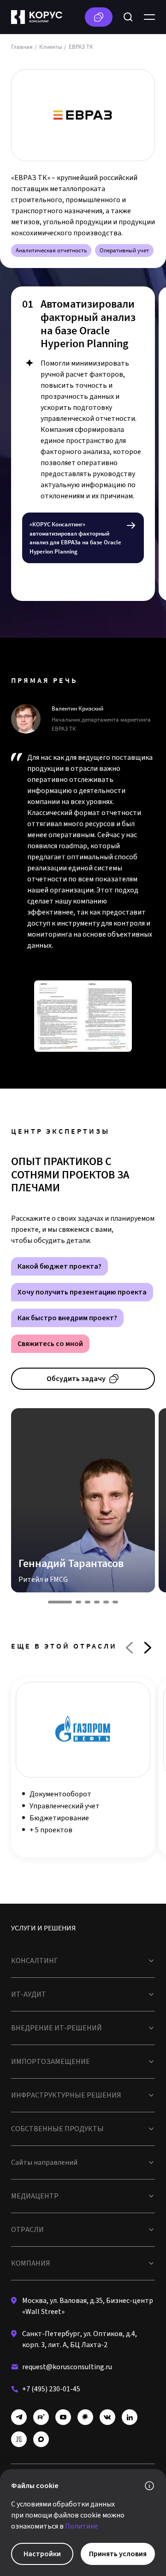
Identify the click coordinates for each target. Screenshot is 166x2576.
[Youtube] (63, 2417)
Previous (129, 1648)
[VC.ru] (19, 2439)
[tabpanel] (83, 444)
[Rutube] (41, 2417)
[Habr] (85, 2417)
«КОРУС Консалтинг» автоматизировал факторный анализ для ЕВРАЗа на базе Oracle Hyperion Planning (75, 538)
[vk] (107, 2417)
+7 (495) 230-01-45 (51, 2389)
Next (148, 1648)
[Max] (41, 2439)
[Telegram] (19, 2417)
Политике (81, 2526)
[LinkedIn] (130, 2417)
